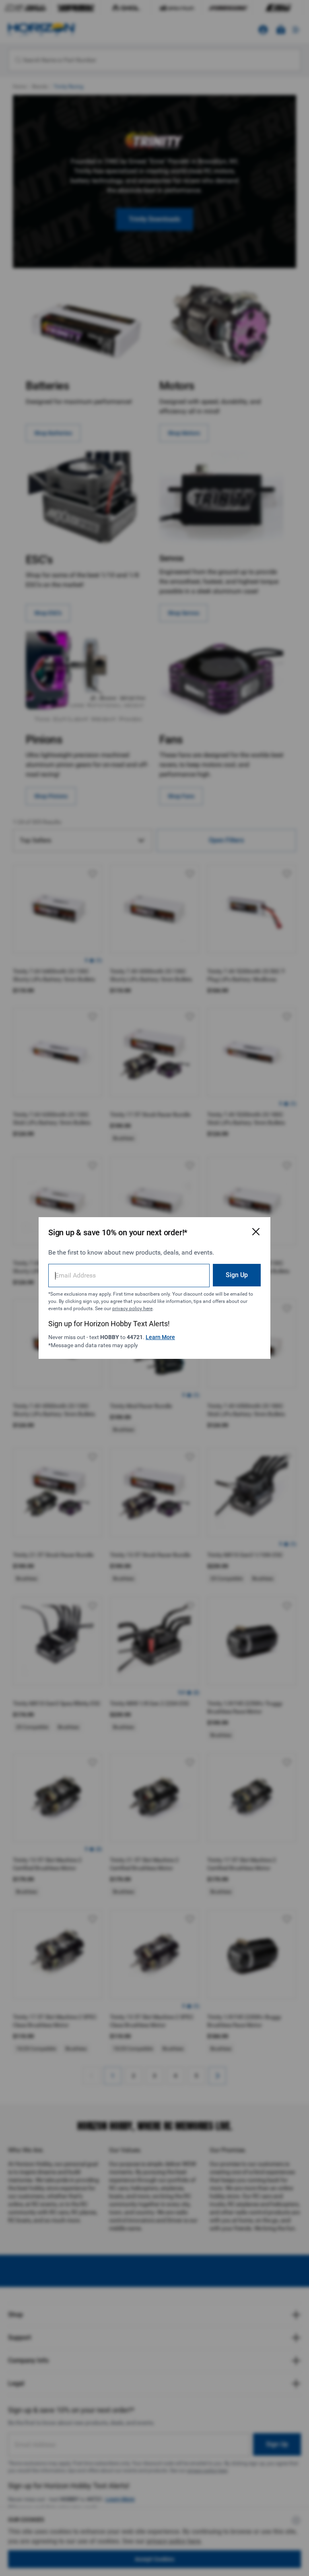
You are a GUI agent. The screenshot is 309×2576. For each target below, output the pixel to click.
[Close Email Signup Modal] (256, 1232)
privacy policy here (132, 1309)
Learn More (160, 1337)
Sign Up (237, 1275)
